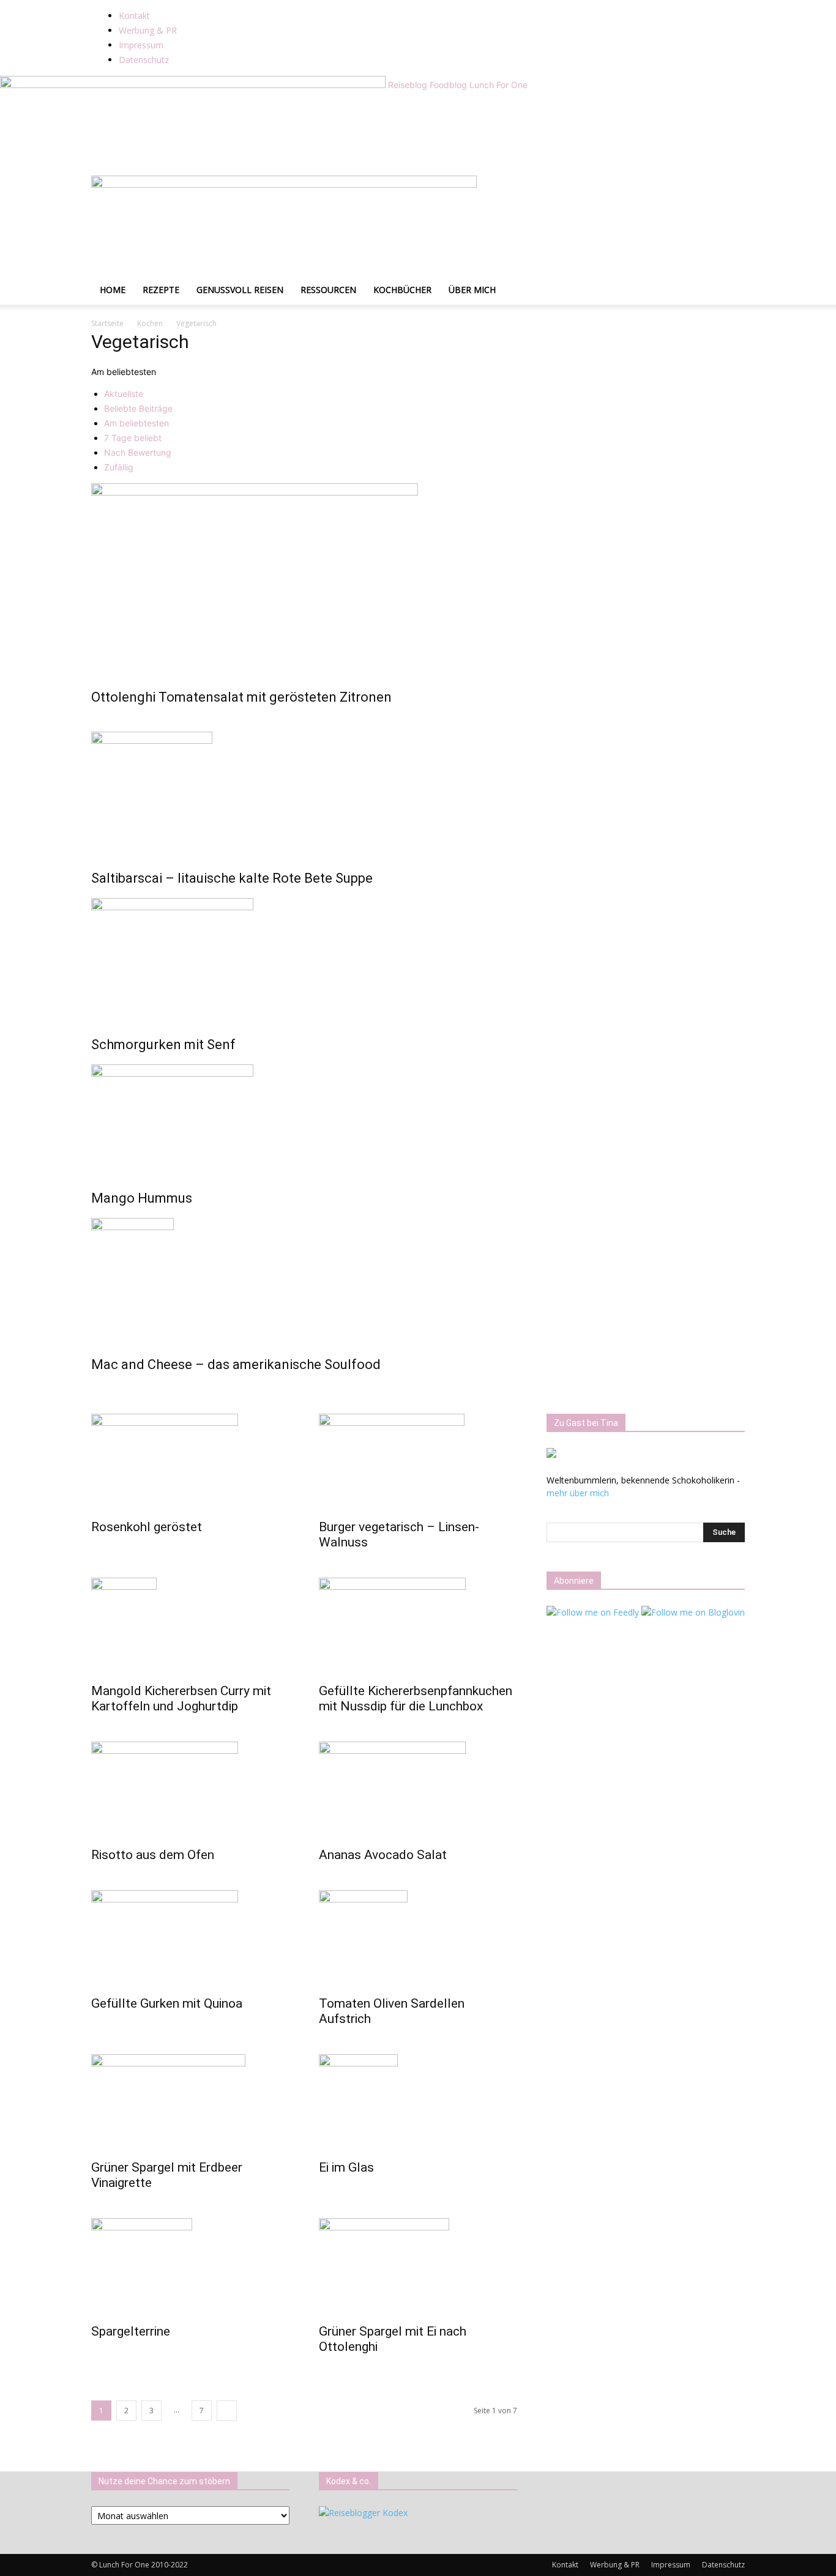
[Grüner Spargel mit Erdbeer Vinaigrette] (190, 2103)
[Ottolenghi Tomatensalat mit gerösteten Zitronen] (418, 577)
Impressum (141, 45)
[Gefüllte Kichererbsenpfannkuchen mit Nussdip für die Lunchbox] (418, 1627)
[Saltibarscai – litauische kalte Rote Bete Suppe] (418, 792)
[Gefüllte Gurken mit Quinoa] (190, 1939)
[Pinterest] (238, 6)
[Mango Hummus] (418, 1119)
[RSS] (248, 6)
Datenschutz (144, 60)
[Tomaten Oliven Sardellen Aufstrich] (418, 1939)
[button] (730, 191)
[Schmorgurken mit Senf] (418, 959)
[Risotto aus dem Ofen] (190, 1791)
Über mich (472, 290)
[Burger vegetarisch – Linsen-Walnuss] (418, 1463)
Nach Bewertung (138, 452)
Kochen (150, 323)
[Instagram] (220, 6)
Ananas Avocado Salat (383, 1855)
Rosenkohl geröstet (147, 1527)
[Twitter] (256, 6)
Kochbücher (402, 290)
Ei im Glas (346, 2167)
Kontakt (134, 16)
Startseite (107, 323)
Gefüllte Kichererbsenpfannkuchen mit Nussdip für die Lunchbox (416, 1698)
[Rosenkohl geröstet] (190, 1463)
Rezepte (161, 290)
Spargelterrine (131, 2331)
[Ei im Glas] (418, 2103)
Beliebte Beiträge (138, 408)
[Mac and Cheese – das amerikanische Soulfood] (418, 1279)
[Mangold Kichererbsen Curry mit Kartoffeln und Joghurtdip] (190, 1627)
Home (113, 290)
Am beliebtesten (136, 423)
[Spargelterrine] (190, 2267)
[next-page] (227, 2411)
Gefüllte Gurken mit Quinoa (167, 2003)
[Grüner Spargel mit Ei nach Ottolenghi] (418, 2267)
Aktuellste (124, 394)
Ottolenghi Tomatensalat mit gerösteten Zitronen (241, 697)
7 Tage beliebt (133, 438)
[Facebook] (211, 6)
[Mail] (229, 6)
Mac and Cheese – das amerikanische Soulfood (236, 1364)
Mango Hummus (142, 1198)
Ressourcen (328, 290)
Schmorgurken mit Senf (163, 1045)
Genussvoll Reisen (240, 290)
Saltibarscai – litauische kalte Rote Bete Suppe (232, 878)
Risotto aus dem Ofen (153, 1855)
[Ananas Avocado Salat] (418, 1791)
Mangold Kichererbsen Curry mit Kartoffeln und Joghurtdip (181, 1698)
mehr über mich (578, 1493)
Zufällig (119, 467)
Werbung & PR (148, 30)
